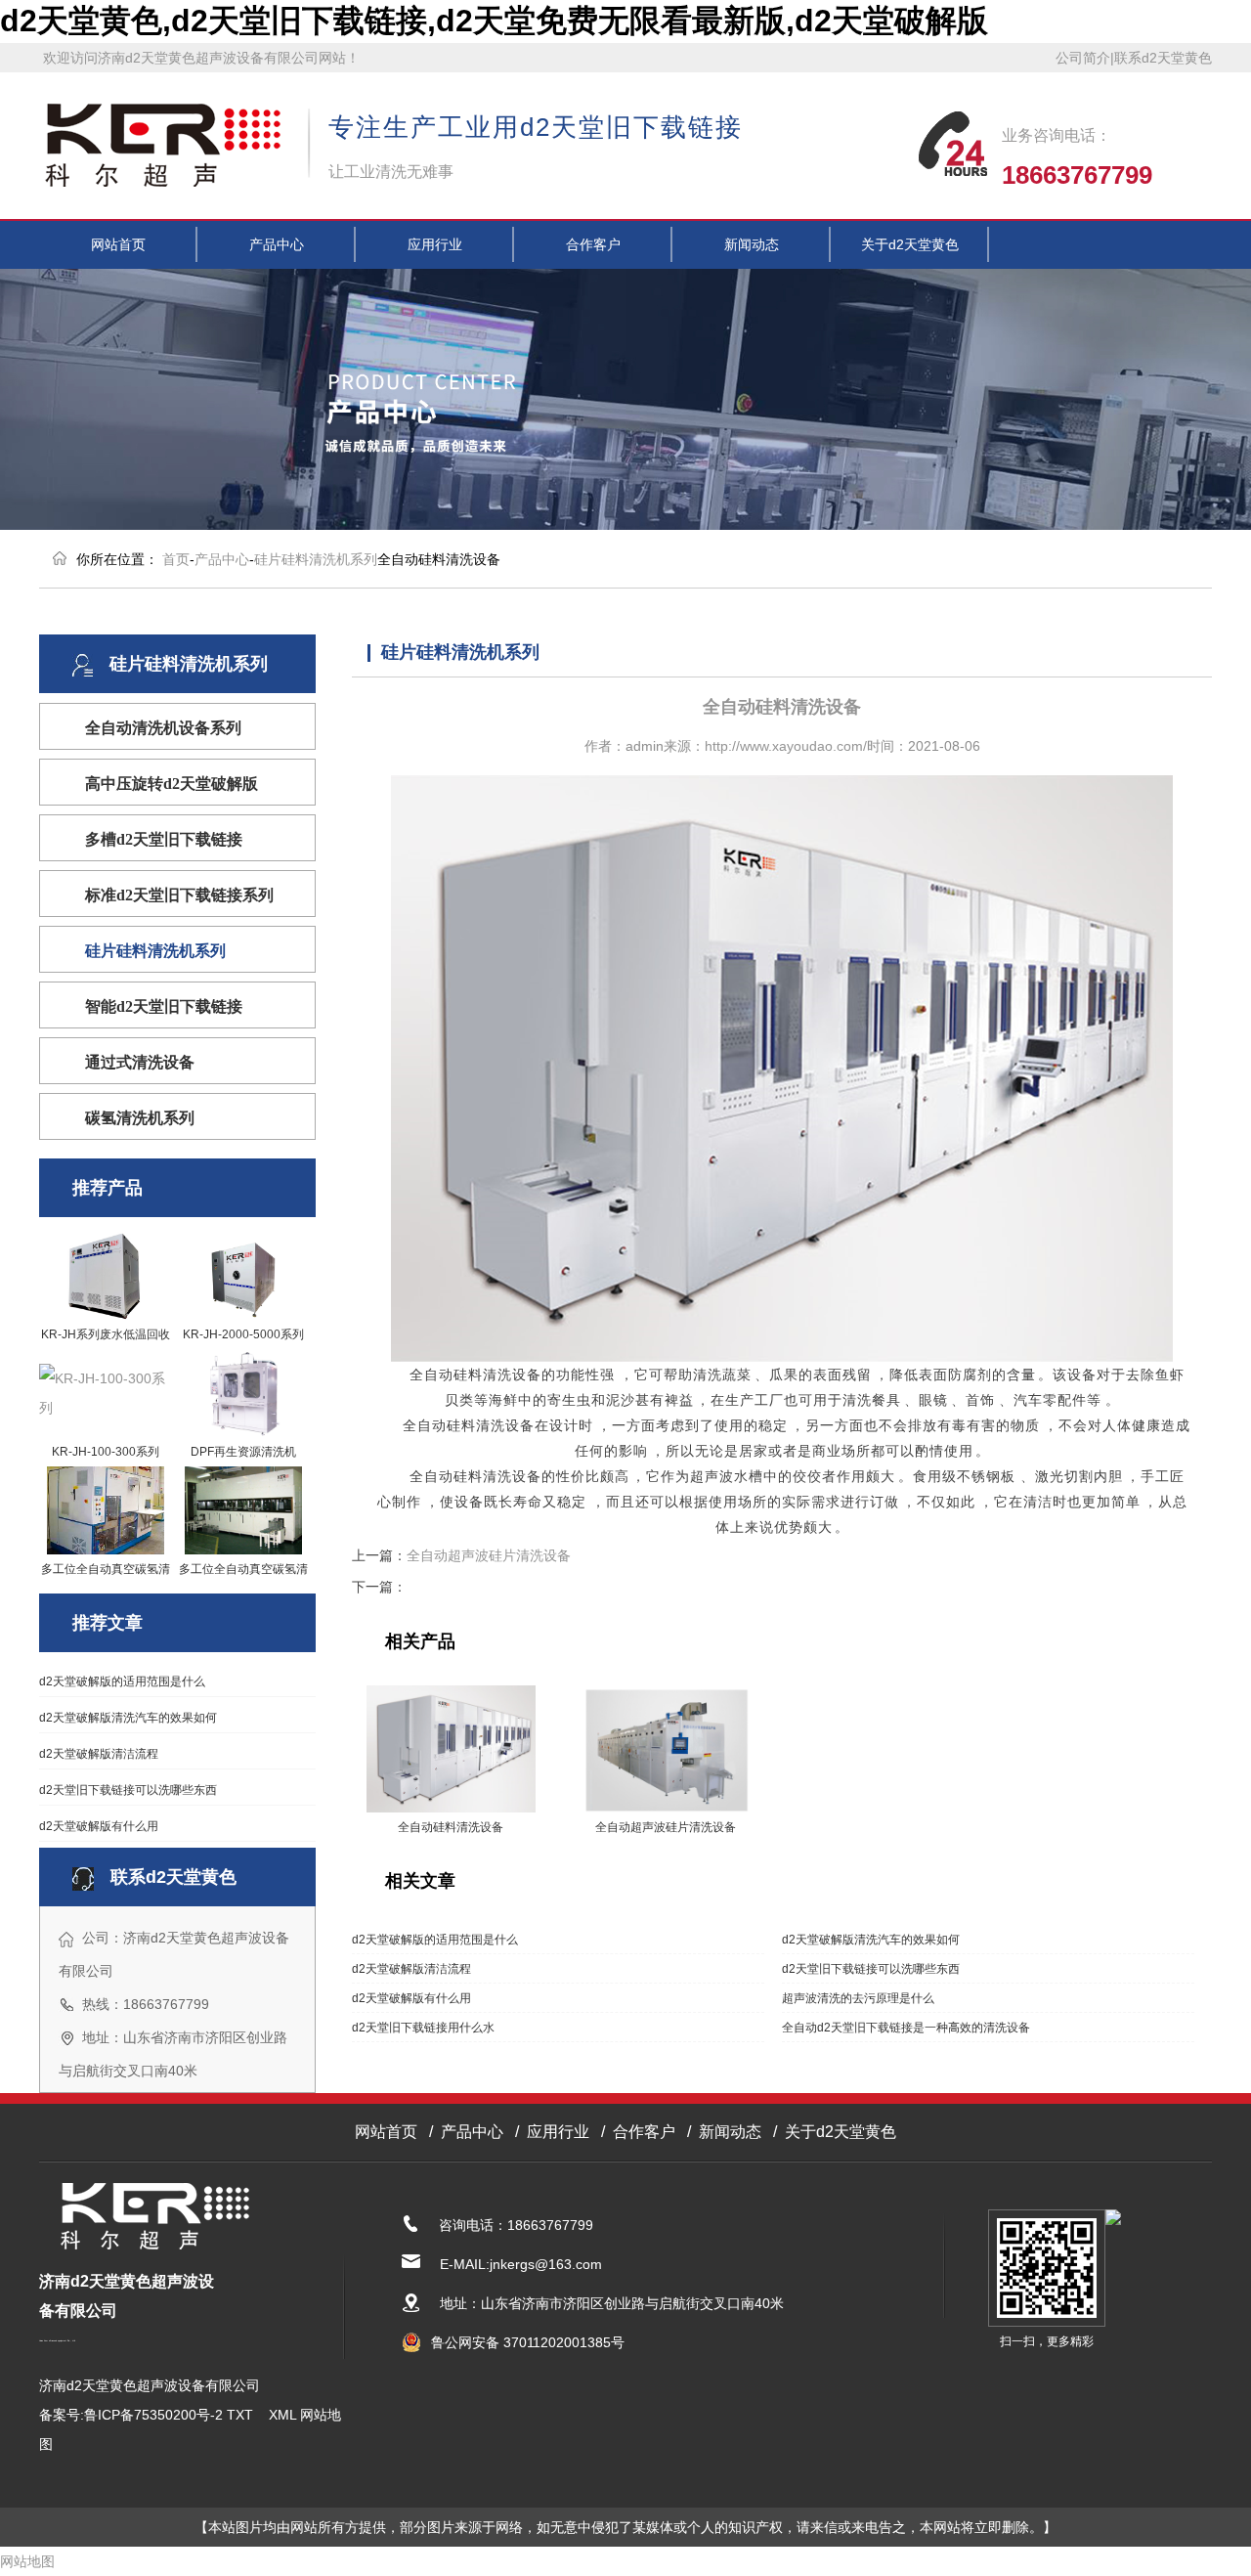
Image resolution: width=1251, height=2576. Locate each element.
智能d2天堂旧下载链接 (164, 1006)
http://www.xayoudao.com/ (786, 746)
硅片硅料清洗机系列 (316, 559)
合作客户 (593, 244)
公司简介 (1083, 58)
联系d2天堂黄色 (1163, 58)
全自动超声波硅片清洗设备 (489, 1555)
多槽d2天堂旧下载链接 (164, 839)
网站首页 (118, 244)
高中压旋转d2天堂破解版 (172, 784)
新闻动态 (752, 244)
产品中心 (277, 244)
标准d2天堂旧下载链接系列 (179, 895)
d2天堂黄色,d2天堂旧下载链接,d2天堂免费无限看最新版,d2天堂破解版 (494, 21)
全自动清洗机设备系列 (163, 728)
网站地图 (27, 2561)
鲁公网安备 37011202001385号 (528, 2342)
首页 (176, 559)
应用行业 (435, 244)
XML (282, 2415)
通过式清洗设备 (140, 1062)
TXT (240, 2415)
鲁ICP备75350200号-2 (153, 2415)
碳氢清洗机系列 (140, 1118)
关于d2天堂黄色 (910, 244)
